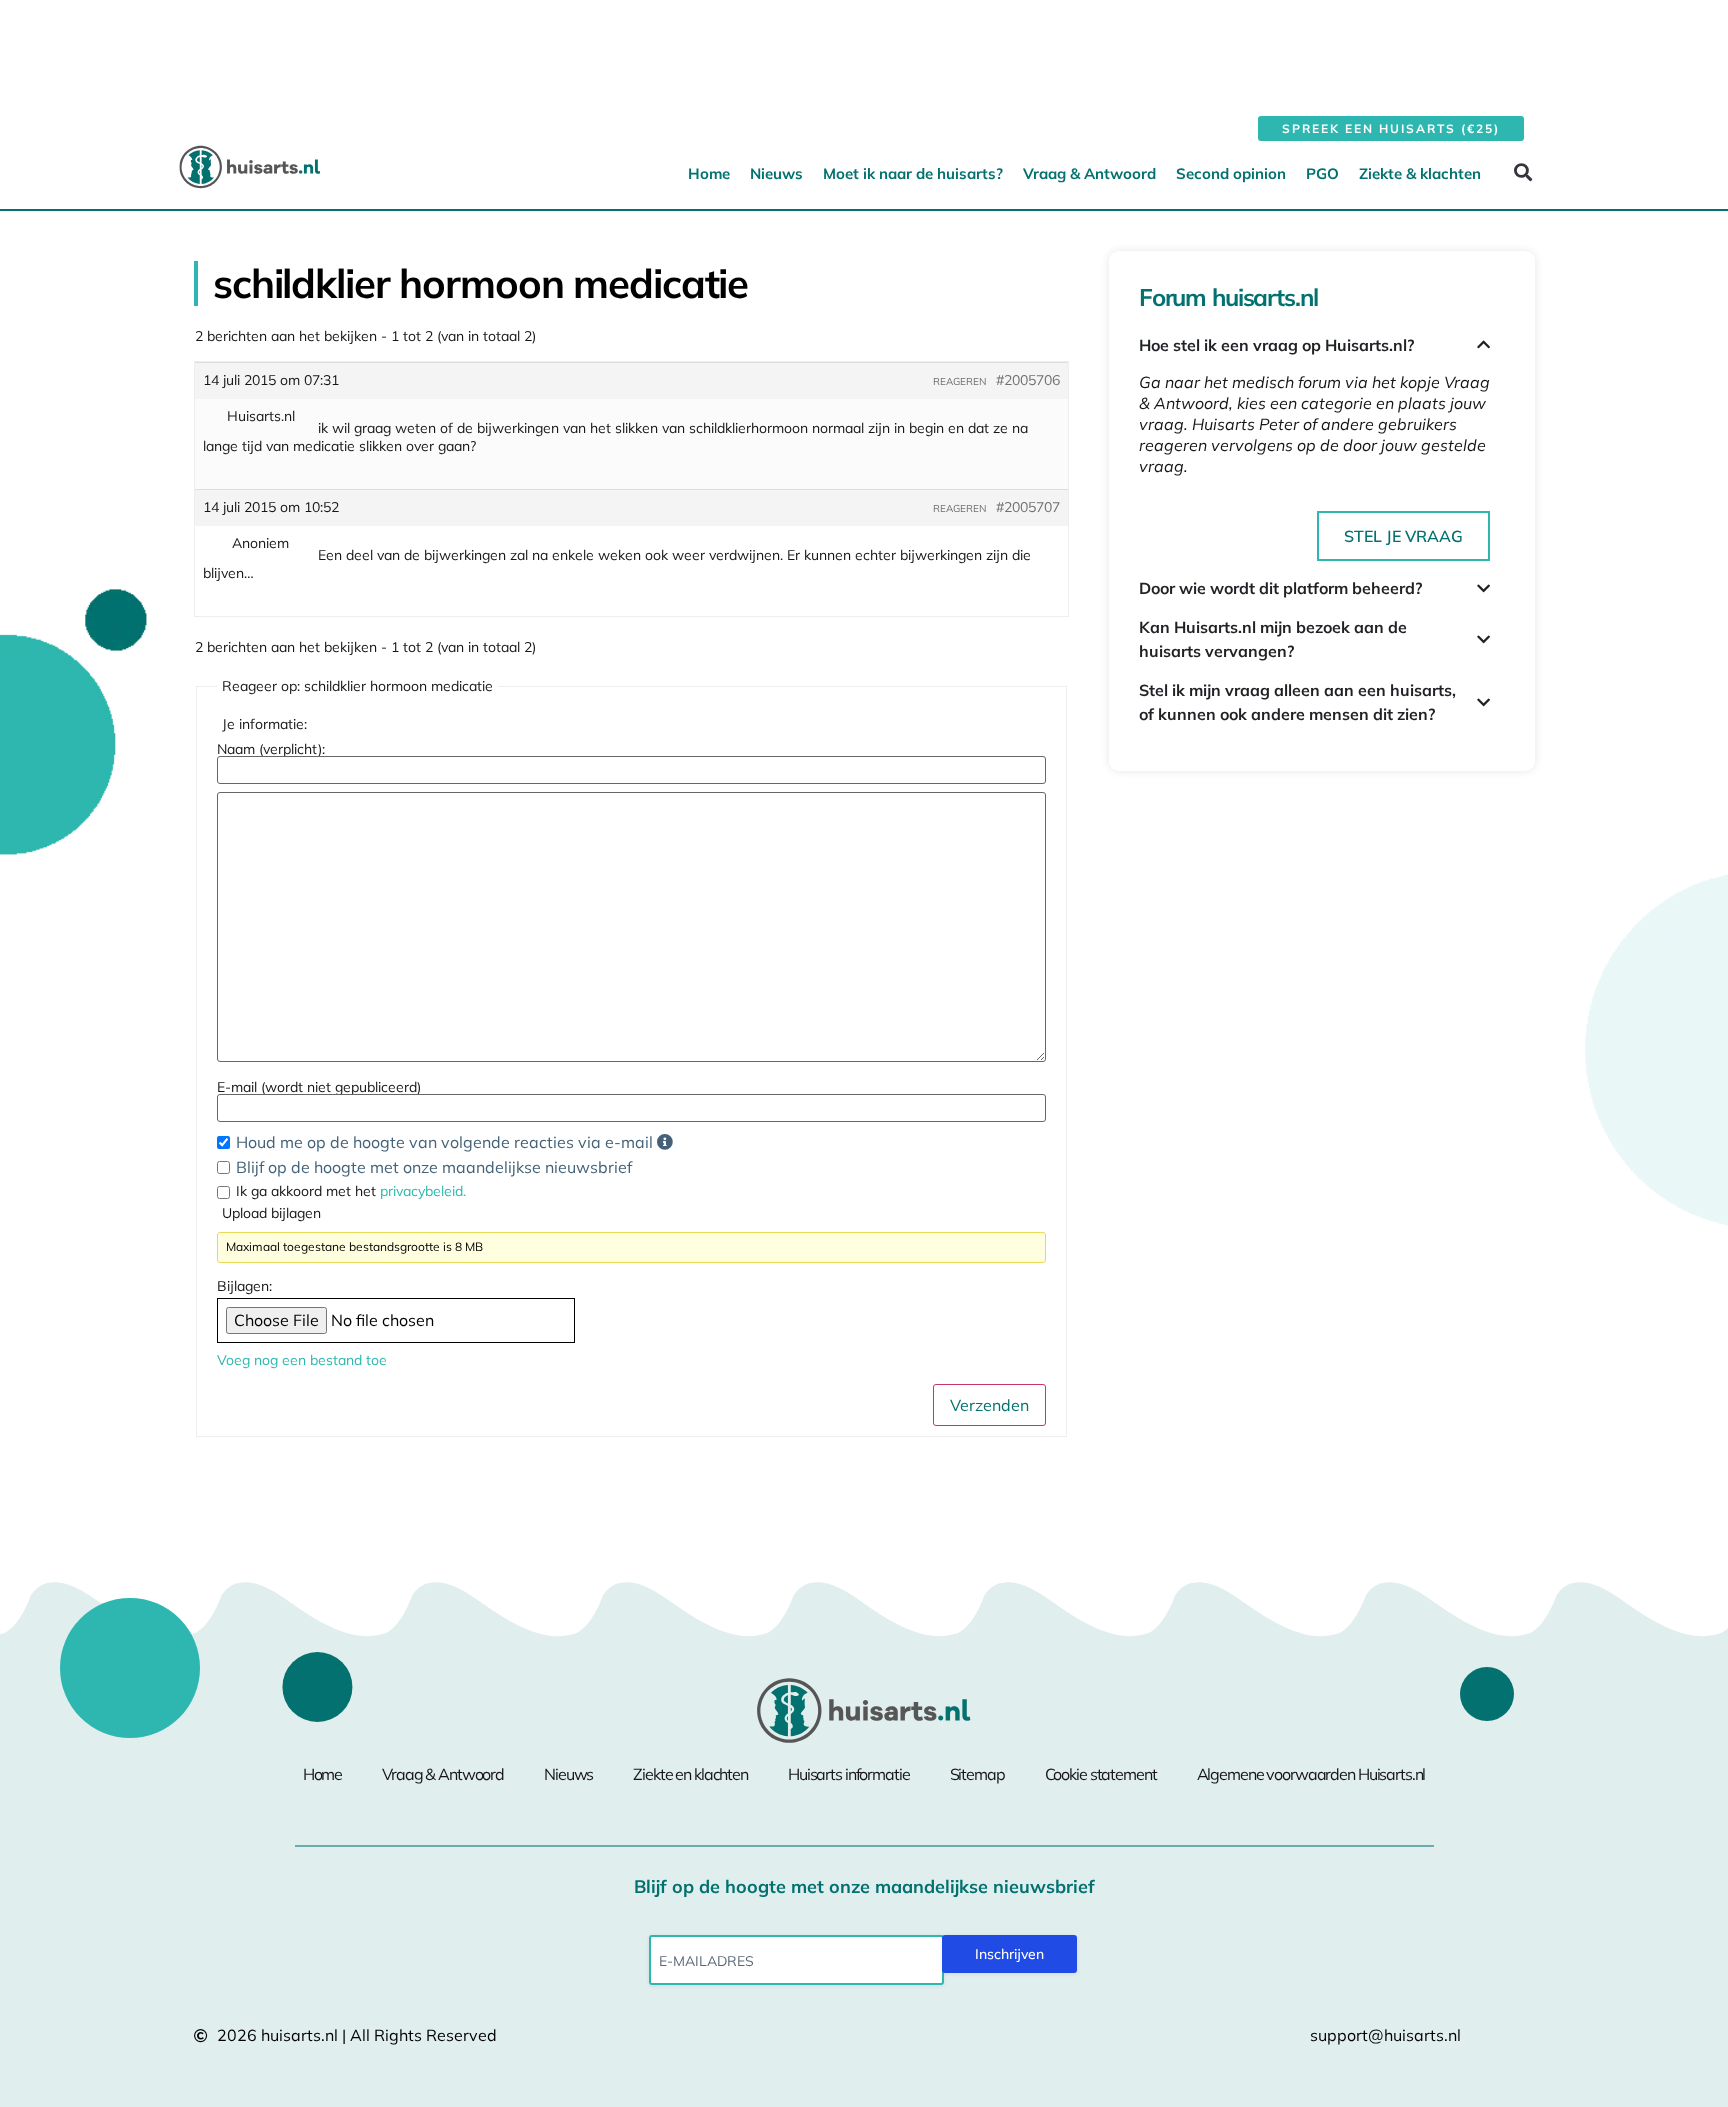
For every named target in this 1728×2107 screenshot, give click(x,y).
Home (709, 173)
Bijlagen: (244, 1286)
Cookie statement (1101, 1774)
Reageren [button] (959, 381)
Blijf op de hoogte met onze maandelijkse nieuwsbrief (434, 1167)
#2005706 (1028, 380)
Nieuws (776, 173)
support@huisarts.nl (1385, 2035)
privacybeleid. (423, 1191)
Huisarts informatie (849, 1774)
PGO (1322, 173)
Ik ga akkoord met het (351, 1191)
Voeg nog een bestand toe (302, 1360)
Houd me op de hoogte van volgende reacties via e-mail (446, 1142)
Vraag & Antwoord (1089, 173)
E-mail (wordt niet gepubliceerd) (319, 1087)
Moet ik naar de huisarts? (913, 173)
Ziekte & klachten (1420, 173)
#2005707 (1028, 507)
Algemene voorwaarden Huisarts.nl (1311, 1774)
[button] (1522, 172)
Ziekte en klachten (690, 1774)
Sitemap (977, 1774)
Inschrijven (1009, 1954)
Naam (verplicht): (271, 749)
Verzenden (989, 1405)
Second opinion (1231, 173)
